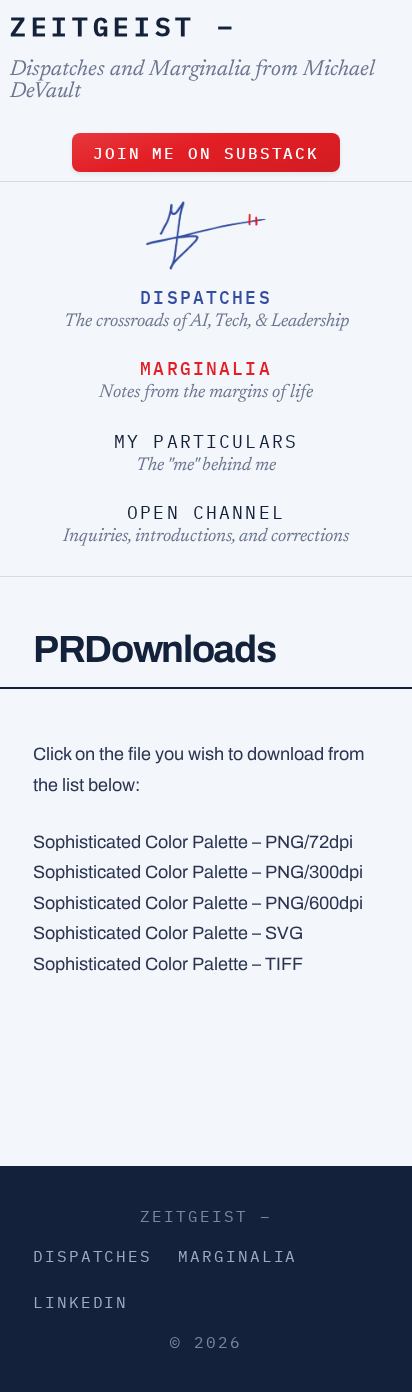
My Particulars (206, 441)
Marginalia (206, 368)
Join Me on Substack (206, 153)
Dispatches (206, 297)
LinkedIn (80, 1302)
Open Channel (206, 512)
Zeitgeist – (123, 26)
